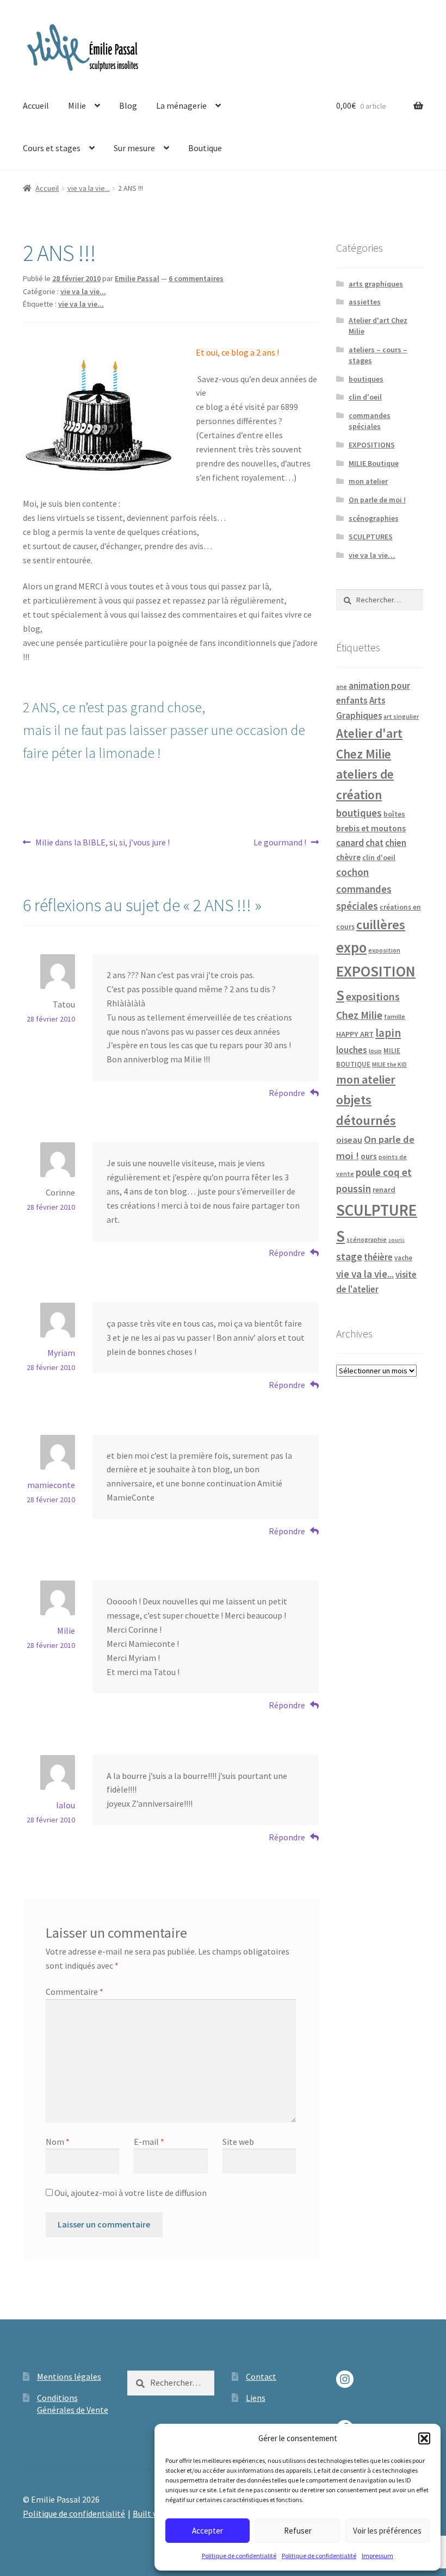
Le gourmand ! (280, 843)
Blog (128, 105)
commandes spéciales (370, 421)
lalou (66, 1805)
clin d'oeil (365, 397)
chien (396, 843)
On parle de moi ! (377, 500)
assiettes (365, 302)
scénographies (374, 518)
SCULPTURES (371, 537)
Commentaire (75, 1992)
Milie (77, 105)
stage (349, 1257)
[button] (424, 2438)
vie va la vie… (372, 555)
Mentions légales (69, 2376)
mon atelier (368, 481)
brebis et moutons (371, 828)
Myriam (61, 1353)
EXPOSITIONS (372, 445)
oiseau (349, 1140)
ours (369, 1156)
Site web (238, 2142)
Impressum (377, 2556)
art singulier (401, 716)
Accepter (207, 2531)
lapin (388, 1033)
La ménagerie (181, 105)
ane (342, 686)
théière (378, 1257)
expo (351, 947)
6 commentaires (196, 278)
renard (384, 1190)
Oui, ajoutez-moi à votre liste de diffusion (130, 2193)
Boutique (205, 148)
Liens (256, 2398)
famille (395, 1016)
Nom (58, 2142)
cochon (352, 872)
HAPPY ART (355, 1034)
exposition (384, 950)
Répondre (287, 1093)
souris (397, 1240)
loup (375, 1051)
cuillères (381, 925)
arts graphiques (376, 284)
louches (352, 1050)
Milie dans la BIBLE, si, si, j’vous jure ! (102, 843)
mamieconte (51, 1485)
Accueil (36, 105)
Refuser (298, 2531)
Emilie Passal (137, 278)
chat (374, 843)
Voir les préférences (387, 2531)
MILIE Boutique (374, 463)
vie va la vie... (89, 188)
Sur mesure (134, 148)
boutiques (366, 379)
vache (403, 1258)
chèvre (348, 857)
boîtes (394, 814)
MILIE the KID (389, 1065)
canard (350, 843)
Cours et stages (52, 148)
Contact (261, 2376)
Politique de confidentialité (239, 2556)
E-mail (149, 2142)
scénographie (367, 1239)
